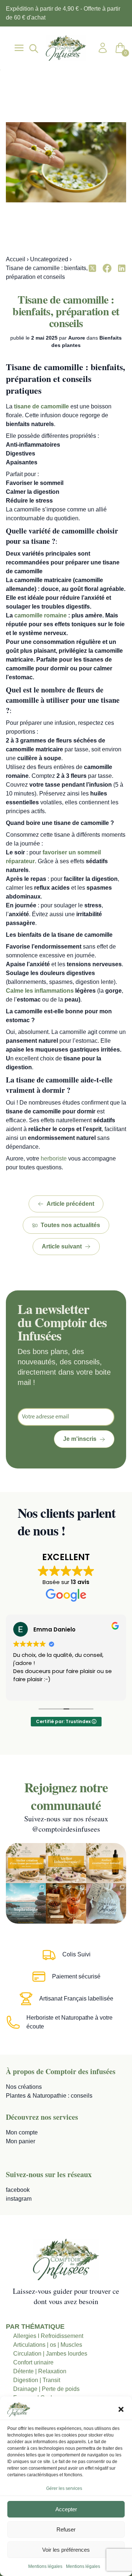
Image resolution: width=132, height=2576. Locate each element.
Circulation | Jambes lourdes (50, 2354)
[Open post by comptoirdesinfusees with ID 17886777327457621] (66, 1863)
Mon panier (21, 2141)
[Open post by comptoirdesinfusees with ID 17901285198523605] (106, 1863)
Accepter (66, 2509)
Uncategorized (49, 259)
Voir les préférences (66, 2550)
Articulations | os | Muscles (48, 2345)
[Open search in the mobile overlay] (33, 48)
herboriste (54, 1158)
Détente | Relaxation (40, 2371)
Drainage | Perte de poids (46, 2389)
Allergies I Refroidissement (48, 2336)
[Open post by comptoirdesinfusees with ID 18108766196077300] (26, 1903)
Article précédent (70, 1204)
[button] (121, 2409)
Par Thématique (35, 2327)
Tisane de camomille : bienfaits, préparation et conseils (66, 311)
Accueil (16, 259)
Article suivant (62, 1246)
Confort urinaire (33, 2362)
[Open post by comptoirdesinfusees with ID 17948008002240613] (26, 1863)
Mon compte (22, 2132)
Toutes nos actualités (70, 1225)
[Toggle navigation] (19, 48)
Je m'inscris (80, 1439)
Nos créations (24, 2087)
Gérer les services (64, 2488)
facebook (18, 2190)
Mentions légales (45, 2566)
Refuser (66, 2529)
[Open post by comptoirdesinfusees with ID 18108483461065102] (66, 1903)
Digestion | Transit (37, 2380)
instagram (19, 2199)
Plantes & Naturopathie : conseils (49, 2096)
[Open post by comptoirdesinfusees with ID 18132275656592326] (106, 1903)
